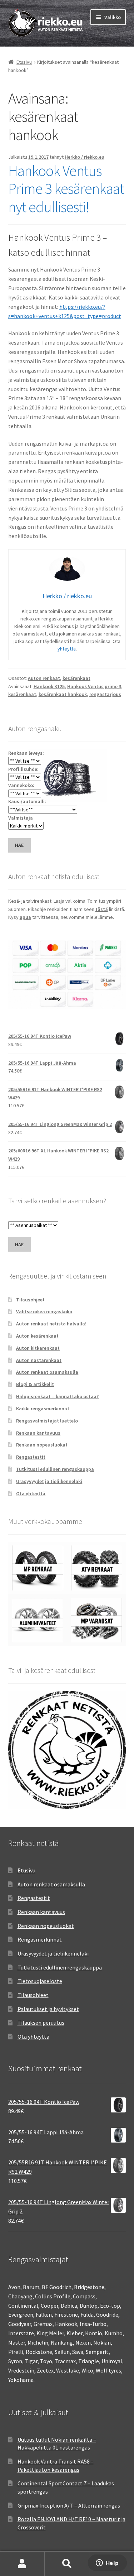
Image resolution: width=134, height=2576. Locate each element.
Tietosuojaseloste (40, 1981)
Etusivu (24, 62)
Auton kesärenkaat (37, 1336)
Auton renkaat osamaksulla (47, 1372)
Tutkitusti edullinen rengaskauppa (55, 1469)
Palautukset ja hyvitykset (48, 2009)
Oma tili (22, 2564)
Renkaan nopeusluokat (42, 1445)
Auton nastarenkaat (39, 1360)
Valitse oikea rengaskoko (44, 1311)
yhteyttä (67, 649)
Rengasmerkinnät (40, 1939)
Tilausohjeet (30, 1300)
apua (25, 917)
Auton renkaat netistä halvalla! (51, 1324)
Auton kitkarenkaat (38, 1348)
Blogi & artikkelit (35, 1384)
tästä (102, 909)
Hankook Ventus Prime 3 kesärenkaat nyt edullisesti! (66, 189)
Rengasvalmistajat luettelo (47, 1421)
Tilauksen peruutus (41, 2023)
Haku (67, 2564)
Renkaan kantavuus (38, 1433)
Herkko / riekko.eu (85, 157)
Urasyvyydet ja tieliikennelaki (49, 1481)
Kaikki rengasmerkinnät (43, 1409)
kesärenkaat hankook (63, 694)
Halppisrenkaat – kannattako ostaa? (57, 1396)
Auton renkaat (44, 678)
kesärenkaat (76, 678)
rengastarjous (105, 694)
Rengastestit (31, 1457)
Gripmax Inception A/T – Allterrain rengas (69, 2505)
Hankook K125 (49, 686)
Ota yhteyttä (31, 1493)
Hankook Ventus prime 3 (94, 686)
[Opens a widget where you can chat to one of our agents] (107, 2563)
